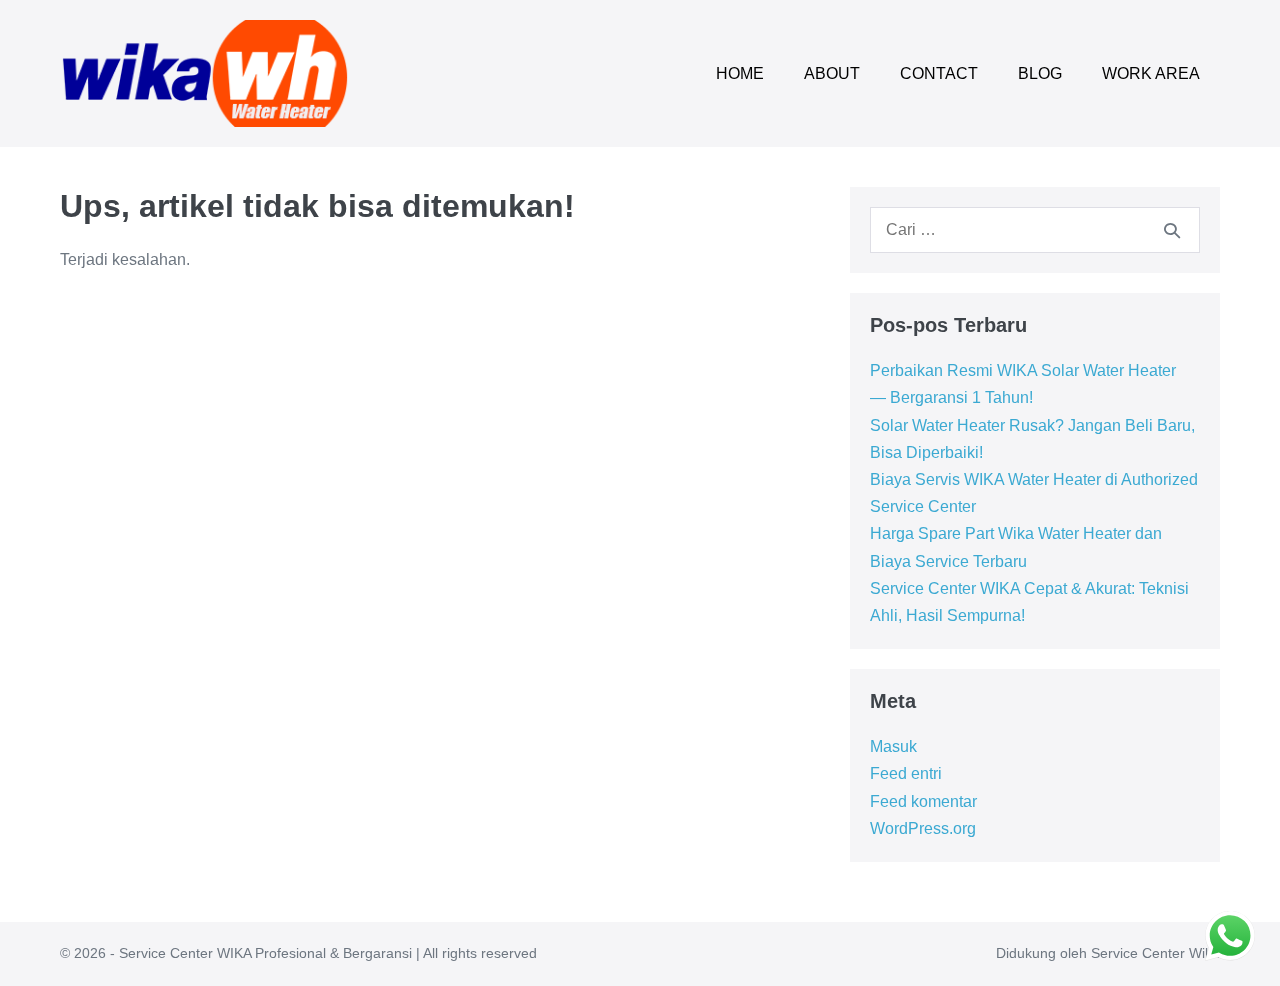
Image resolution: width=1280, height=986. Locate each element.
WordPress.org (923, 828)
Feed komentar (923, 801)
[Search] (1172, 230)
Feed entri (906, 773)
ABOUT (832, 73)
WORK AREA (1151, 73)
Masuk (893, 746)
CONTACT (939, 73)
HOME (740, 73)
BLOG (1040, 73)
